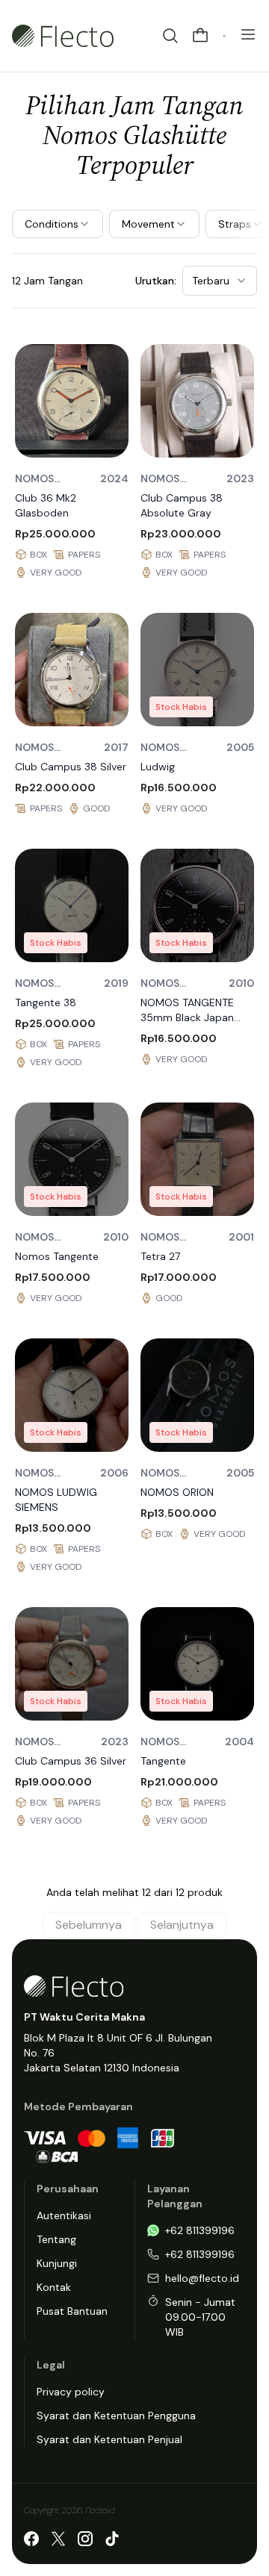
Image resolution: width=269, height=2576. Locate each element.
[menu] (248, 34)
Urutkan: (156, 281)
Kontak (54, 2287)
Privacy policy (71, 2392)
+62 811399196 (200, 2230)
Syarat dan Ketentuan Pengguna (116, 2416)
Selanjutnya (182, 1925)
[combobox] (220, 281)
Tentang (56, 2239)
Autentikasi (64, 2215)
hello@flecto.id (202, 2278)
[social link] (31, 2539)
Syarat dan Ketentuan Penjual (109, 2439)
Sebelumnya (89, 1925)
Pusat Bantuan (72, 2311)
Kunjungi (57, 2263)
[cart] (200, 36)
